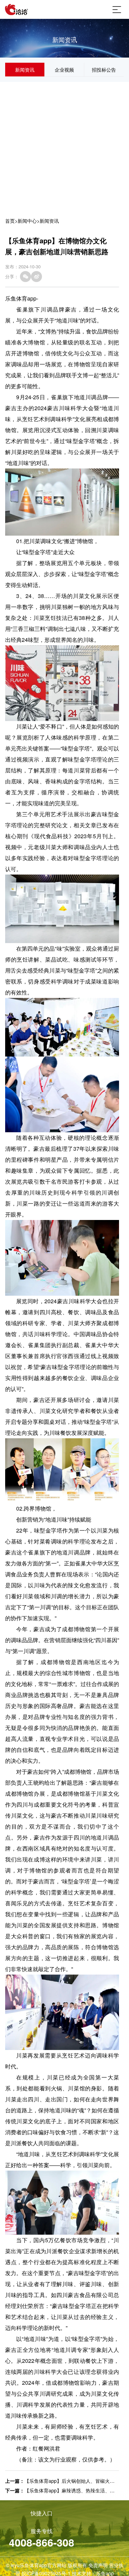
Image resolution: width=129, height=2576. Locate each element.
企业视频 (64, 70)
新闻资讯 (25, 70)
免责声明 (98, 2565)
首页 (10, 221)
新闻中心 (27, 221)
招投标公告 (104, 70)
